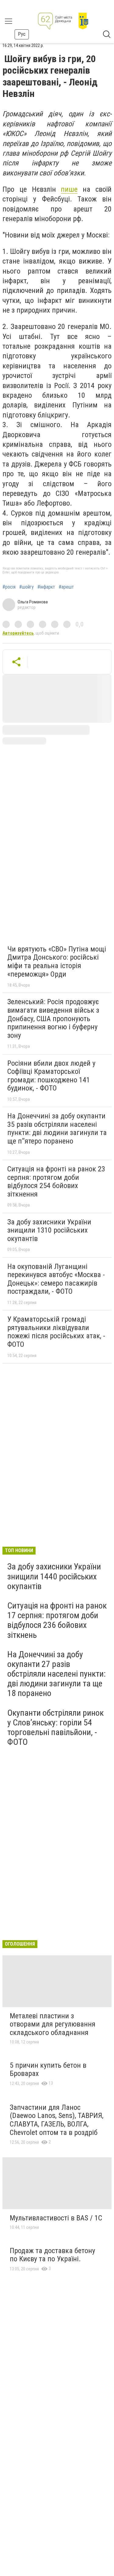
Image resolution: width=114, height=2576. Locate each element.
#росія (9, 587)
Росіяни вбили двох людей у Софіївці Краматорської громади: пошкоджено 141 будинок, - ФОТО (51, 1076)
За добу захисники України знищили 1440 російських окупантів (54, 1576)
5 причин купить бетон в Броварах (48, 2070)
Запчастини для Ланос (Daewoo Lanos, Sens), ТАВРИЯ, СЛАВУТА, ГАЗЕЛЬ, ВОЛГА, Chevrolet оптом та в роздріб (57, 2120)
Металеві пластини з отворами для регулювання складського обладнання (53, 2024)
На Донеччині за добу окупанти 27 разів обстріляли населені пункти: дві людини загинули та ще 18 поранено (57, 1674)
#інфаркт (46, 587)
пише (69, 189)
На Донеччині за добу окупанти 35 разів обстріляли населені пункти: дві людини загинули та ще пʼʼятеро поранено (57, 1129)
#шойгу (26, 587)
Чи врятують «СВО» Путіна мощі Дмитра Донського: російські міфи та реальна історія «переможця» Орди (57, 962)
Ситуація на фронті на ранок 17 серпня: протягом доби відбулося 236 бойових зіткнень (57, 1620)
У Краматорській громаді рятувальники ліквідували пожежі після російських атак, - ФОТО (56, 1332)
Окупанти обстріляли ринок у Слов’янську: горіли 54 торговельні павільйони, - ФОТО (55, 1728)
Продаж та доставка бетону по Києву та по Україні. (52, 2255)
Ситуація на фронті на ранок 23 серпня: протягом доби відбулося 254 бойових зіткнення (56, 1182)
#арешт (66, 587)
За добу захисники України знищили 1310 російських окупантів (49, 1230)
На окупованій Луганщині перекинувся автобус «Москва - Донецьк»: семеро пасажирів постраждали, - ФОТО (56, 1279)
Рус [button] (22, 34)
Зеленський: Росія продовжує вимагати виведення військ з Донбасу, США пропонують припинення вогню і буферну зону (53, 1018)
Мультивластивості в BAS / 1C (56, 2218)
